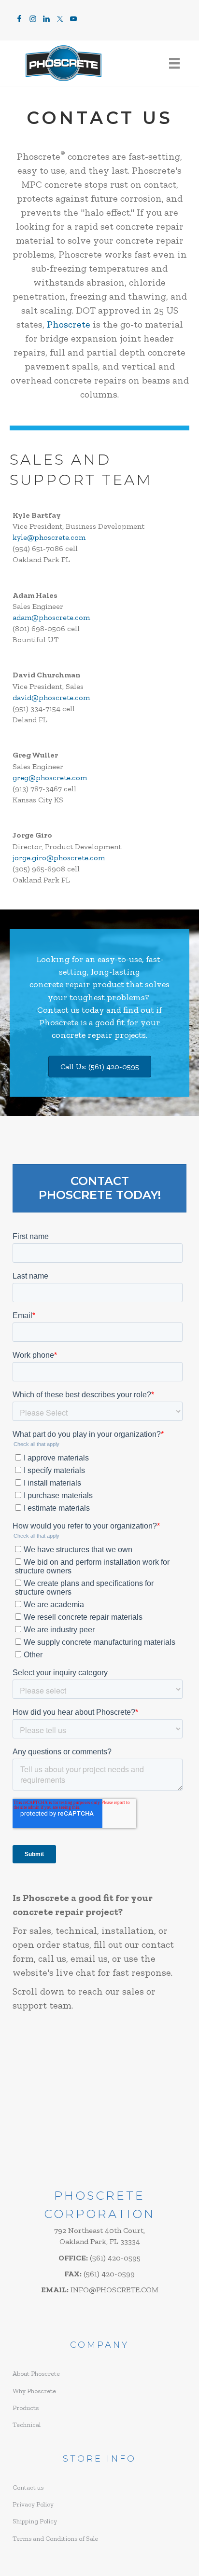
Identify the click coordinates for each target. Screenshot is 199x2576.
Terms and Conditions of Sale (55, 2539)
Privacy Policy (33, 2504)
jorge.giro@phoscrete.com (59, 858)
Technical (27, 2425)
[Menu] (174, 63)
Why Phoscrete (34, 2391)
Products (26, 2408)
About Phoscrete (36, 2374)
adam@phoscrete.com (51, 617)
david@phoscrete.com (51, 697)
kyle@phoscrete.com (49, 537)
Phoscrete (69, 324)
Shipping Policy (35, 2521)
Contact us (58, 1010)
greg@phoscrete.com (50, 778)
